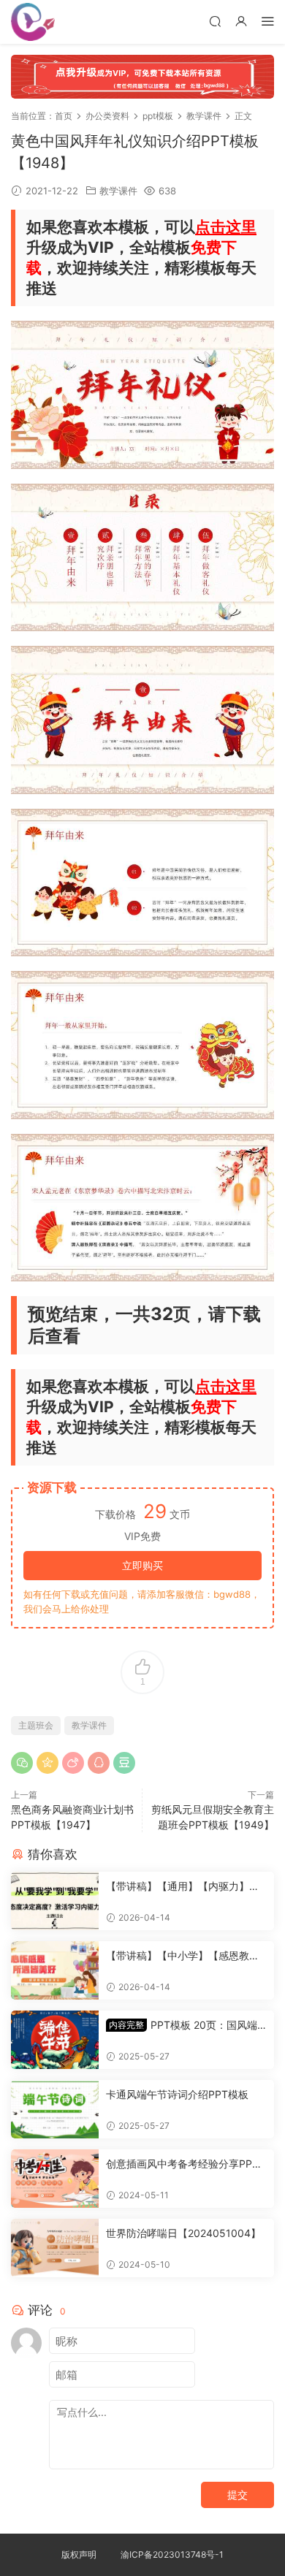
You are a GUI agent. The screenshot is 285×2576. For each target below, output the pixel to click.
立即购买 (142, 1565)
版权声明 (79, 2554)
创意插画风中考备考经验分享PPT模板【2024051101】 (182, 2164)
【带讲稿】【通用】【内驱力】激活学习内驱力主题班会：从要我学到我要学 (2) (183, 1887)
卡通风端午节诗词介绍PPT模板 (177, 2094)
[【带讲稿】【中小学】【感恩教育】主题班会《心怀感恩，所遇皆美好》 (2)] (55, 1970)
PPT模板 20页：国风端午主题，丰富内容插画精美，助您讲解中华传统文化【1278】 (183, 2026)
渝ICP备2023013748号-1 (172, 2554)
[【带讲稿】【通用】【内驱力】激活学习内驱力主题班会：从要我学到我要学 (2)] (55, 1901)
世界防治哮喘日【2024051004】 (183, 2233)
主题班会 (36, 1725)
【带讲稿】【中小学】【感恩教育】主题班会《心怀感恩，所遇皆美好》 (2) (183, 1956)
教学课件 (118, 191)
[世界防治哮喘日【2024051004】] (55, 2248)
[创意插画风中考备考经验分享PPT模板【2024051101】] (55, 2179)
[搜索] (215, 21)
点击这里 (226, 227)
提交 (237, 2495)
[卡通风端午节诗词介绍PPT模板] (55, 2109)
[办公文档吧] (33, 22)
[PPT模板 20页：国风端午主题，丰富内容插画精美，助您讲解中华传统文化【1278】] (55, 2040)
